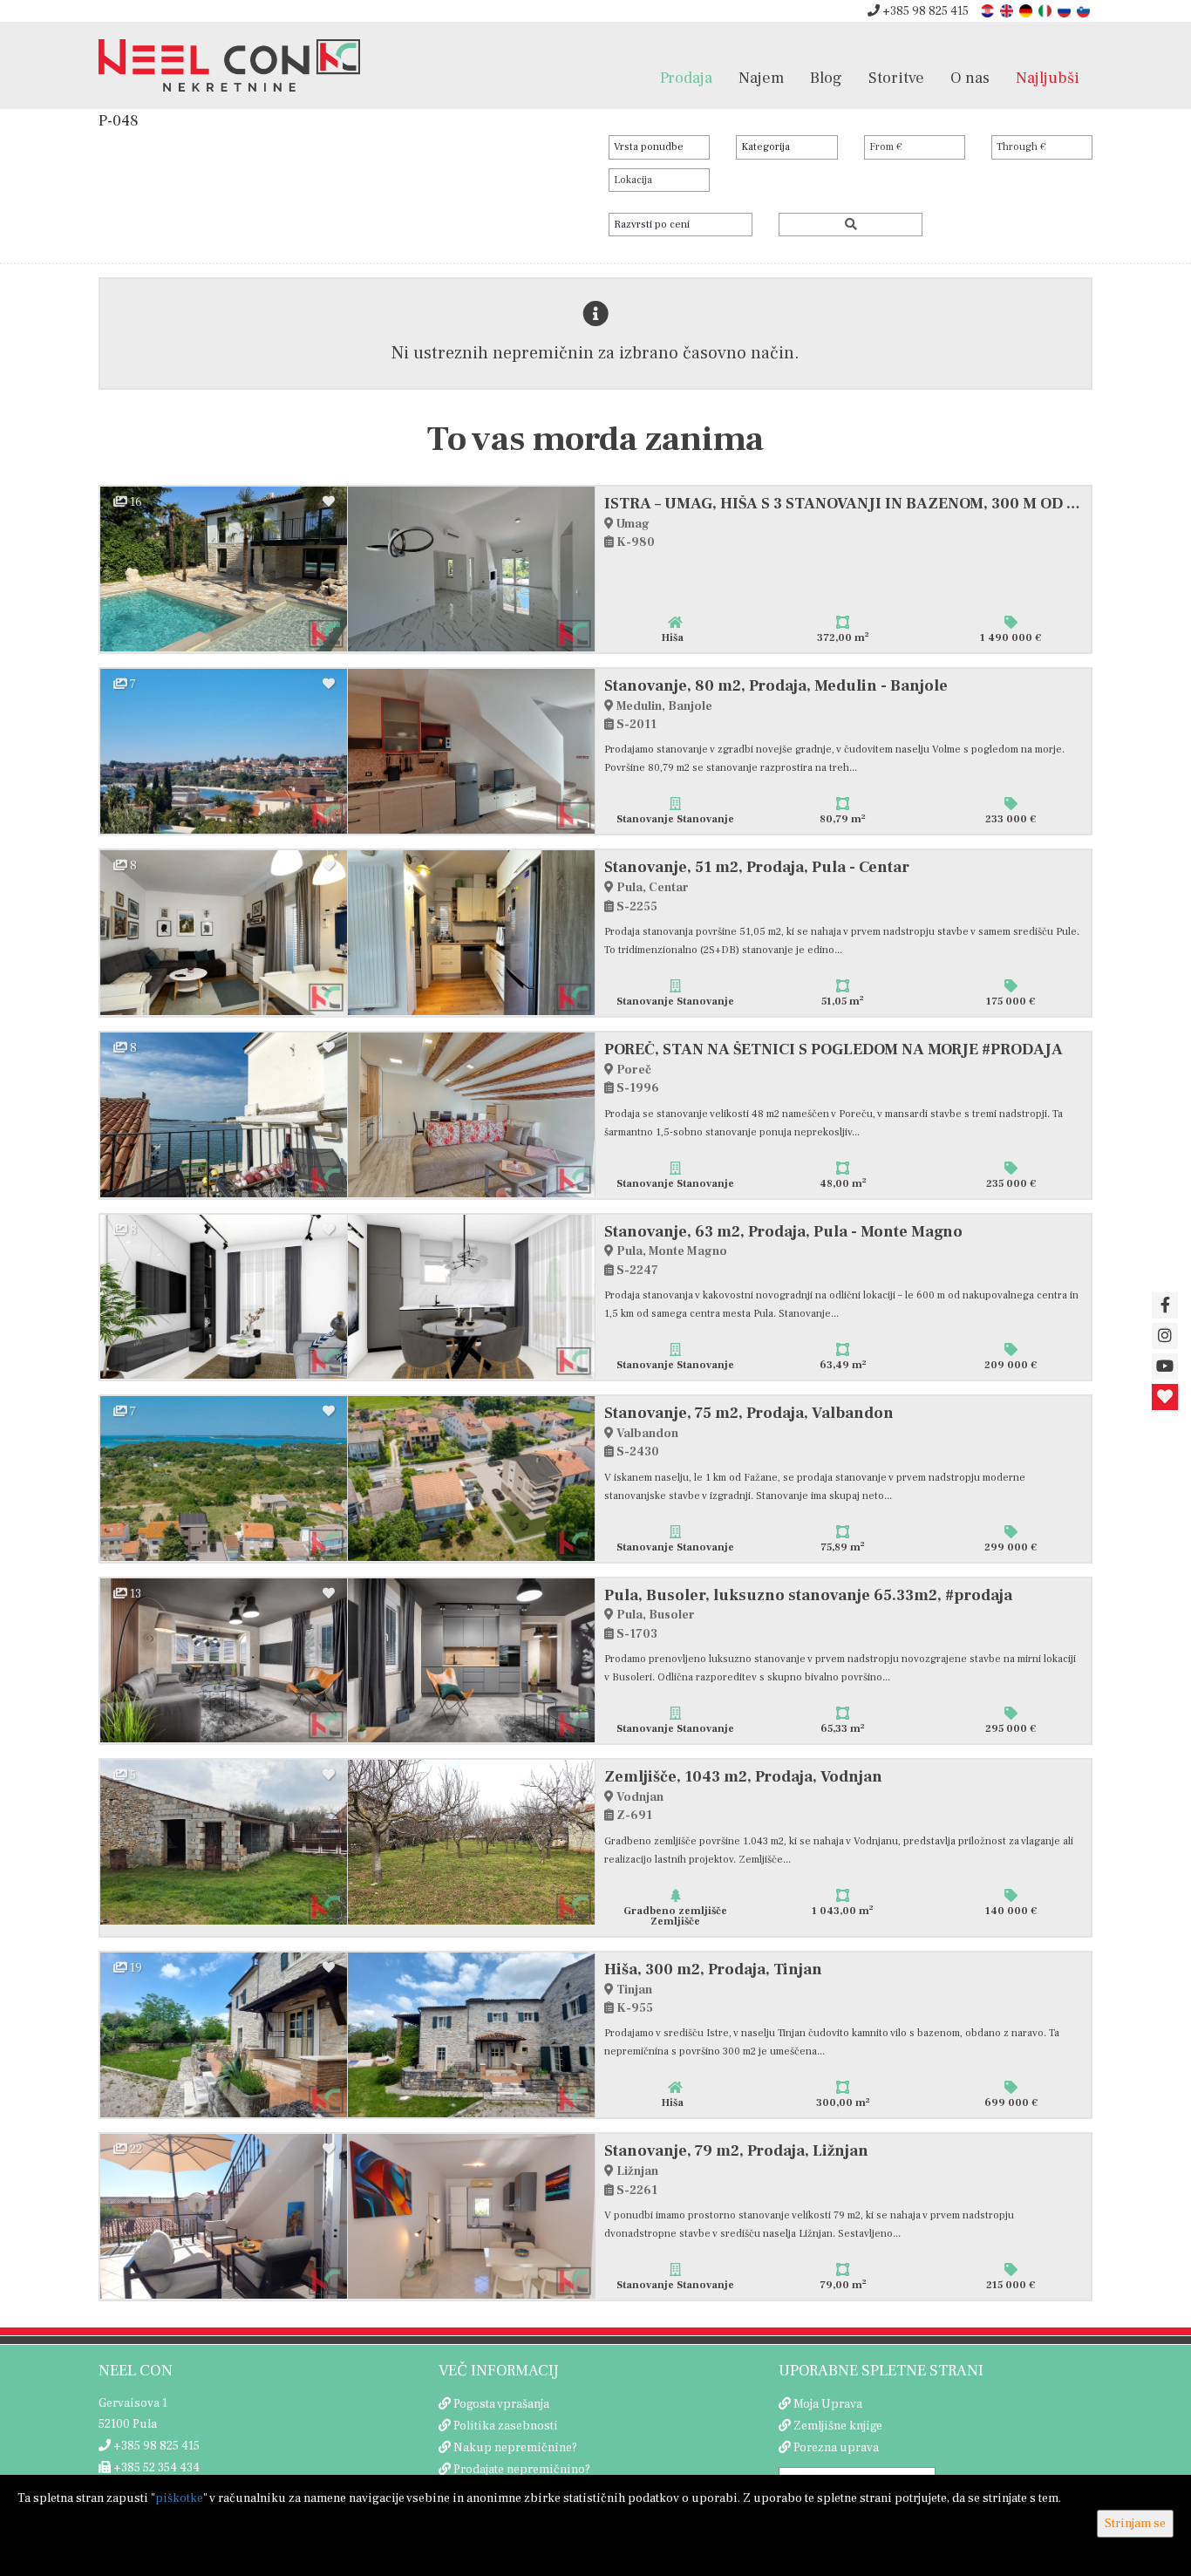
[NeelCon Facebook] (1165, 1305)
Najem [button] (761, 78)
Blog (826, 78)
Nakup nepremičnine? (515, 2448)
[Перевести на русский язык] (1065, 10)
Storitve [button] (896, 78)
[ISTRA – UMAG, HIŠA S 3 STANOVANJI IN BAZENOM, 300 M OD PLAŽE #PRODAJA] (224, 569)
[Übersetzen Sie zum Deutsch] (1027, 10)
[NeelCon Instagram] (1165, 1336)
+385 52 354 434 (155, 2468)
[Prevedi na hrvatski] (989, 10)
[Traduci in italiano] (1046, 10)
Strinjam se (1135, 2524)
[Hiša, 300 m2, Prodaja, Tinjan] (224, 2035)
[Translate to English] (1008, 10)
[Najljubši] (1165, 1397)
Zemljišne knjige (838, 2426)
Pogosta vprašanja (501, 2404)
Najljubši (1048, 78)
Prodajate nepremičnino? (522, 2470)
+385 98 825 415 (924, 11)
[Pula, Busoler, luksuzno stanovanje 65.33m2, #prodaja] (224, 1661)
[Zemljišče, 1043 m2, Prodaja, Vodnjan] (224, 1842)
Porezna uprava (836, 2448)
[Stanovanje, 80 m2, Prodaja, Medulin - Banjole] (224, 751)
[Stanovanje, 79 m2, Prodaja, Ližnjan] (224, 2216)
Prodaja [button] (686, 78)
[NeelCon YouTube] (1165, 1366)
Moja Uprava (828, 2404)
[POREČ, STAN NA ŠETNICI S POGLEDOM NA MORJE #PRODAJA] (224, 1115)
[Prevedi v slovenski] (1085, 10)
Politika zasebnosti (506, 2426)
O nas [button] (970, 78)
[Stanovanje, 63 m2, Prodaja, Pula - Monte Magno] (224, 1297)
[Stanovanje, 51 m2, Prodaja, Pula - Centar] (224, 933)
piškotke (179, 2498)
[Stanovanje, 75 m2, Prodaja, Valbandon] (224, 1479)
